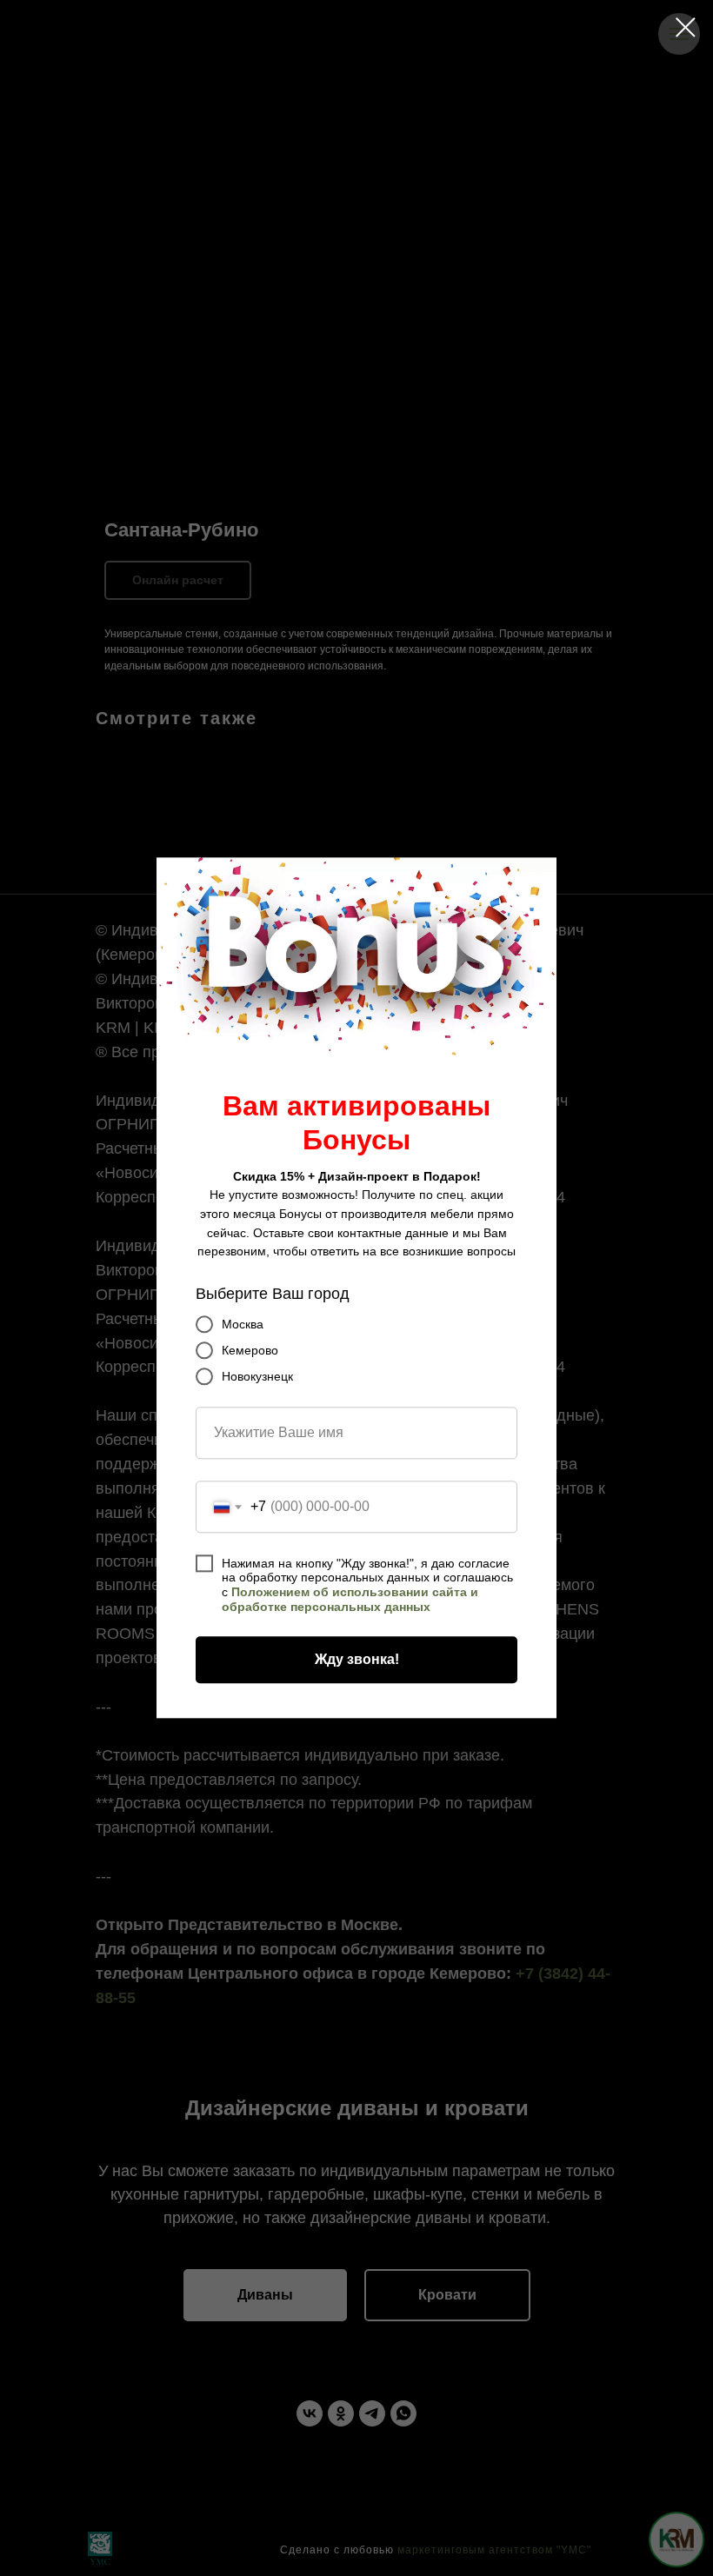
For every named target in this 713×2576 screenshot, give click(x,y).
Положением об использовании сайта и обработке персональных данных (350, 1600)
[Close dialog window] (686, 27)
